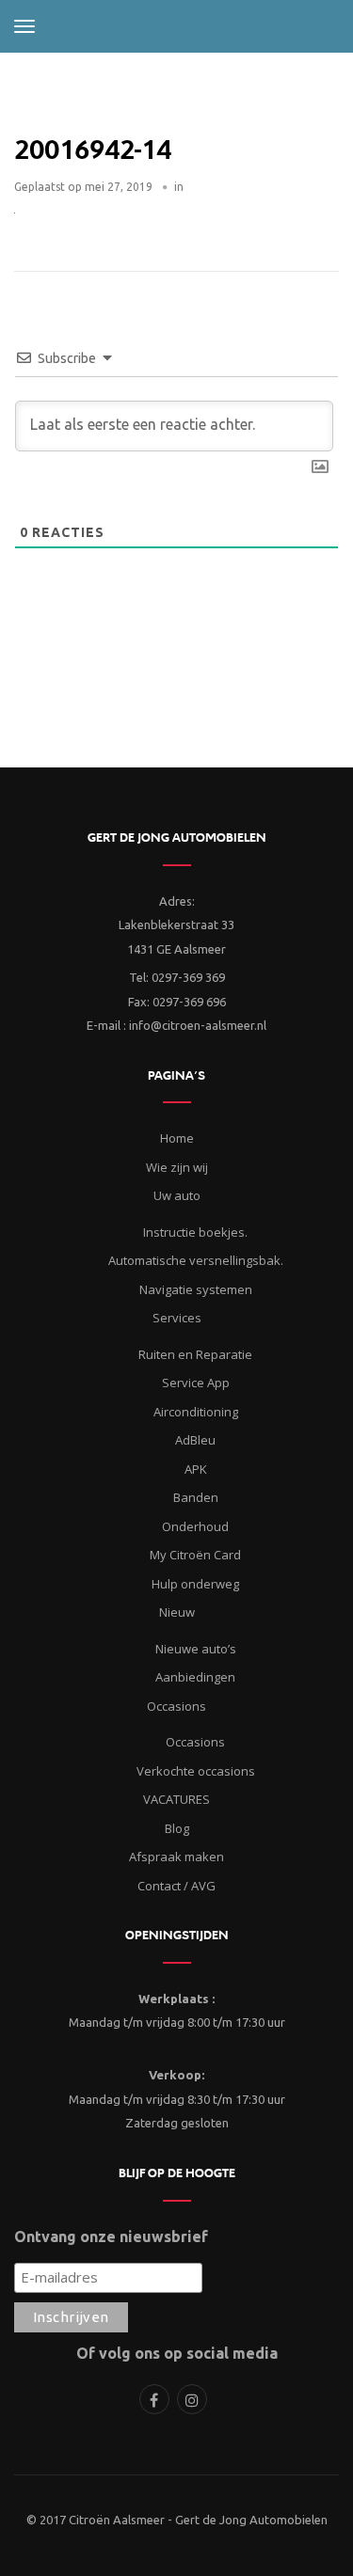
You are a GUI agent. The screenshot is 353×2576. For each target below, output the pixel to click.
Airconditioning (196, 1412)
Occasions (195, 1742)
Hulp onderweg (195, 1584)
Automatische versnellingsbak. (196, 1260)
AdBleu (195, 1440)
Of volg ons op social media (177, 2353)
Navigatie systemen (196, 1289)
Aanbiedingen (195, 1677)
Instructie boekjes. (195, 1232)
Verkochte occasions (196, 1771)
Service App (196, 1383)
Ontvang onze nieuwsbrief (111, 2236)
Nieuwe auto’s (196, 1649)
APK (196, 1469)
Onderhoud (195, 1526)
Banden (196, 1497)
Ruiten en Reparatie (195, 1354)
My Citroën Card (195, 1555)
